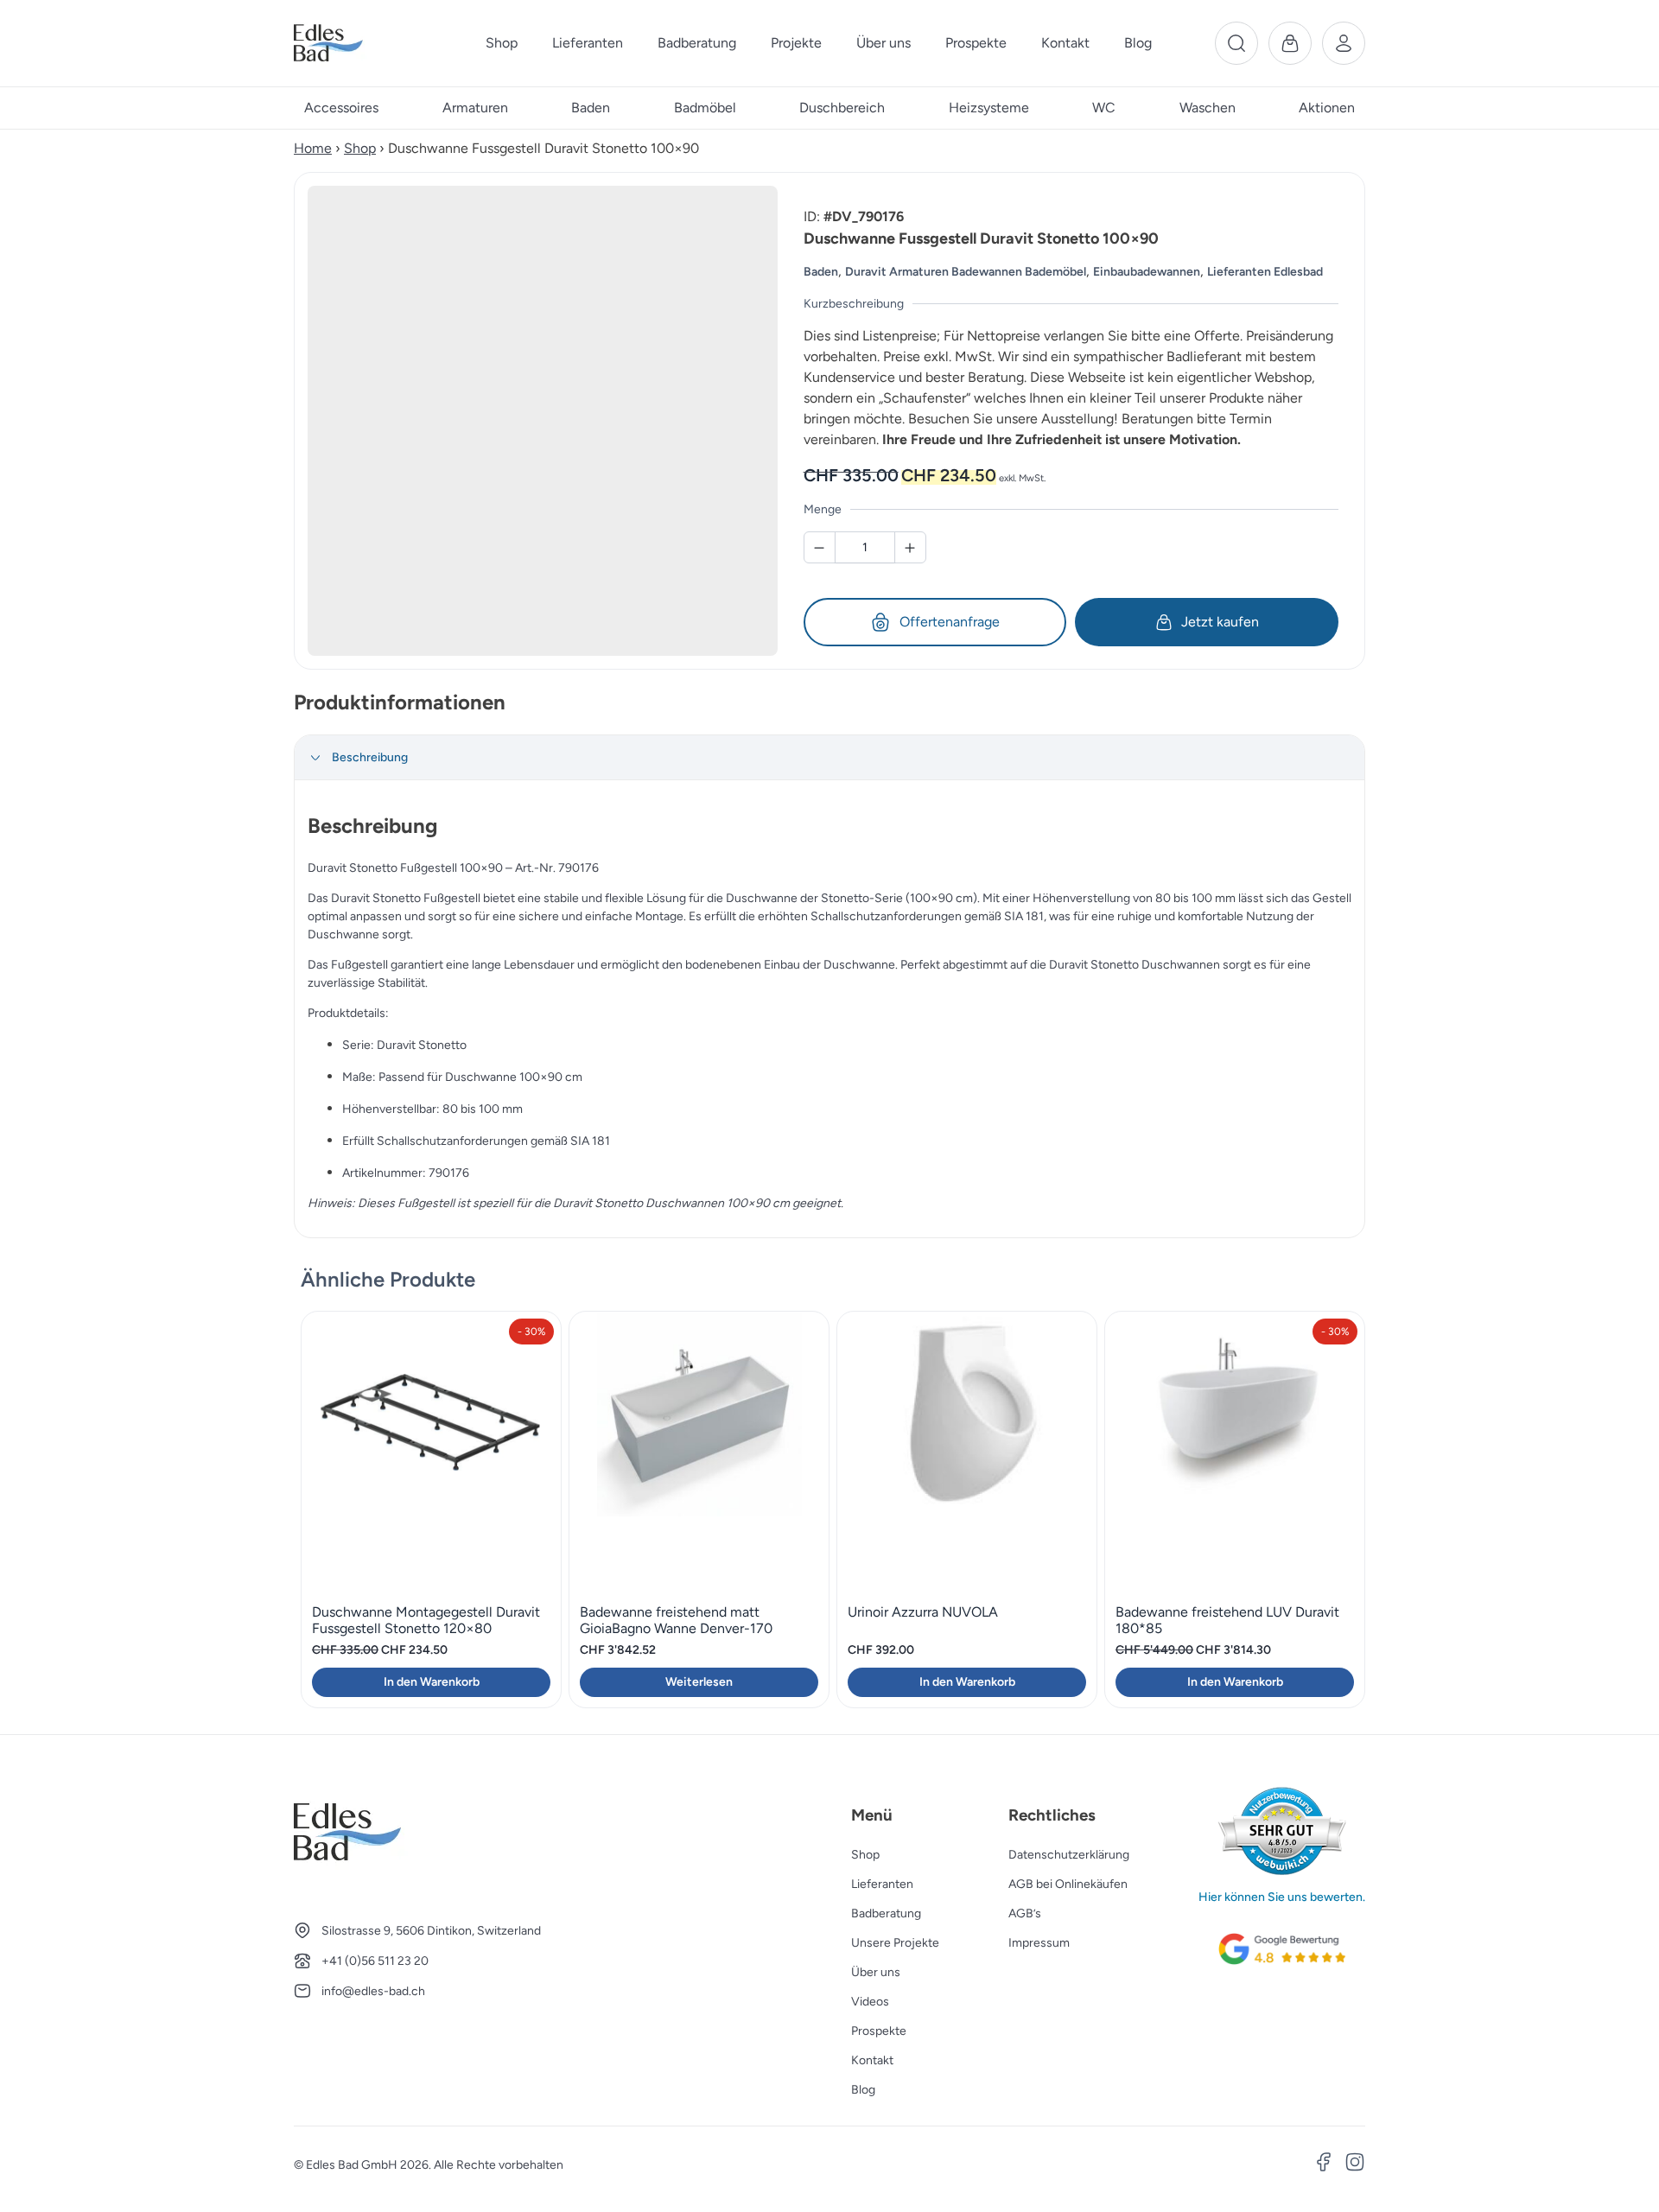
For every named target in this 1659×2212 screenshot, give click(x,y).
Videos (870, 2002)
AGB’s (1025, 1913)
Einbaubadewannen (1147, 272)
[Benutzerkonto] (1344, 43)
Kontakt (872, 2060)
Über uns (876, 1972)
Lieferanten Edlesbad (1265, 272)
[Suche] (1236, 43)
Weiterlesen (699, 1682)
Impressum (1039, 1943)
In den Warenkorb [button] (432, 1682)
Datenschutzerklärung (1069, 1855)
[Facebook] (1324, 2164)
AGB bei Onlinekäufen (1068, 1884)
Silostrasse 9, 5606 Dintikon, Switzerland (431, 1931)
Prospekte (879, 2031)
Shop (360, 148)
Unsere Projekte (895, 1943)
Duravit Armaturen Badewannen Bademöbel (966, 272)
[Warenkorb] (1290, 43)
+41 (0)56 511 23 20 (375, 1961)
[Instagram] (1355, 2164)
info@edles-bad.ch (373, 1991)
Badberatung (886, 1913)
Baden (821, 272)
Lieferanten (882, 1884)
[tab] (829, 758)
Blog (863, 2090)
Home (313, 148)
